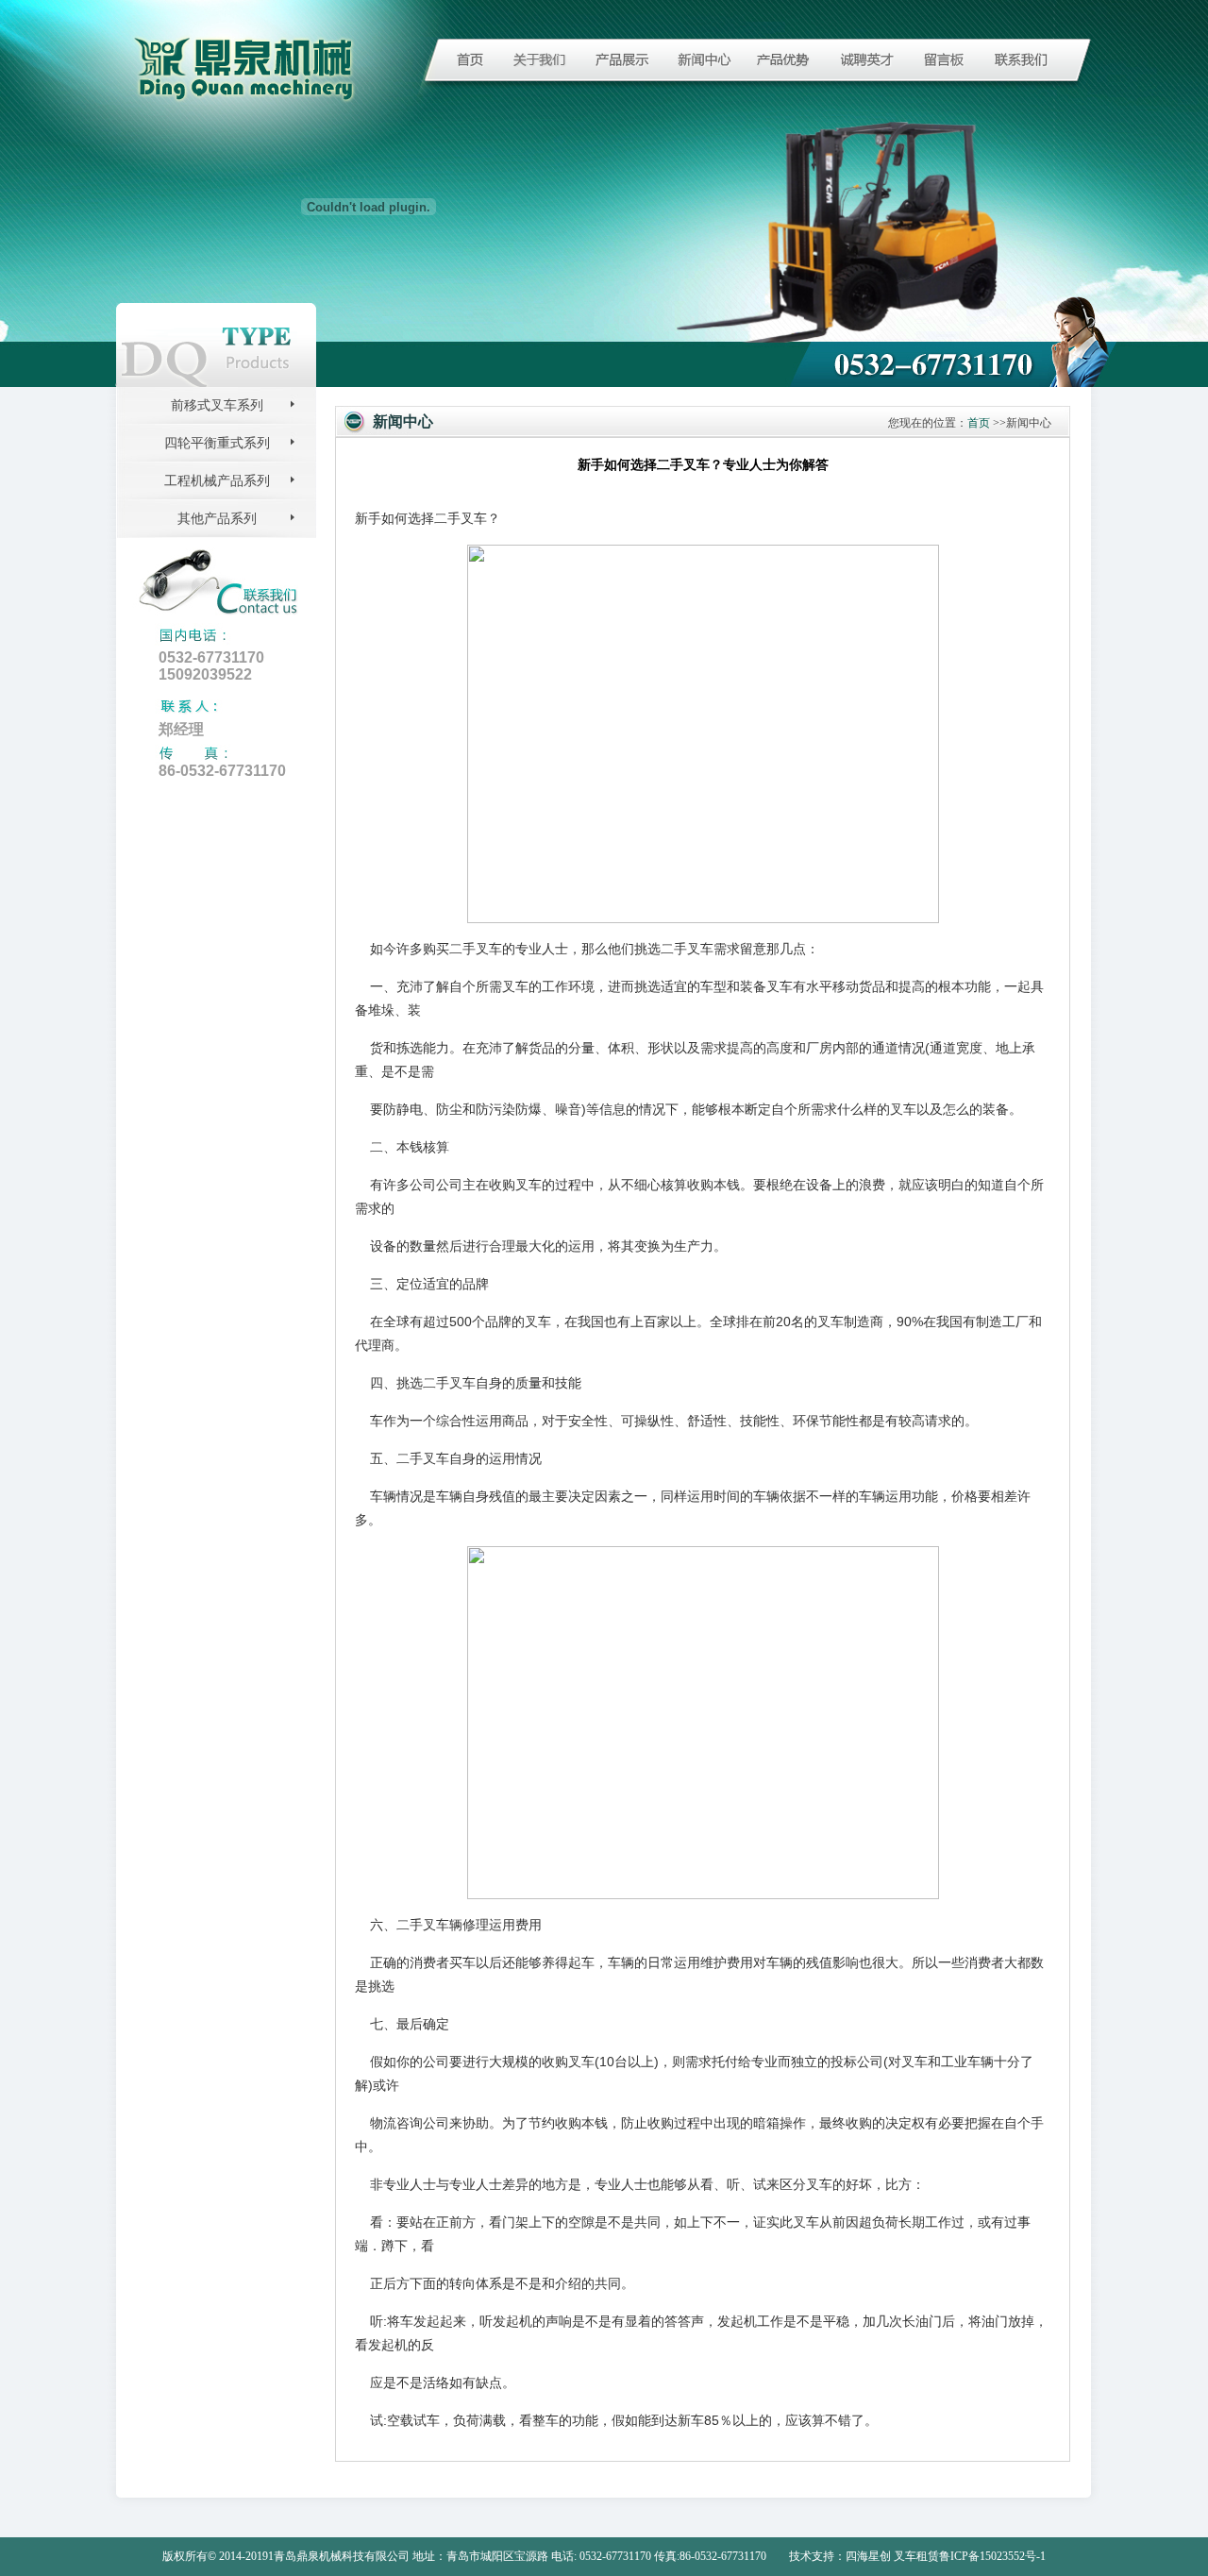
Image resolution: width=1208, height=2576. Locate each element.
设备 (819, 1185)
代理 (368, 1345)
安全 (581, 1421)
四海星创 (868, 2556)
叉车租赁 (916, 2556)
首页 (979, 423)
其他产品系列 (217, 519)
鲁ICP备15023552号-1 (992, 2556)
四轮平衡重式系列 (217, 443)
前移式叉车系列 (217, 405)
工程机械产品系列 (217, 481)
